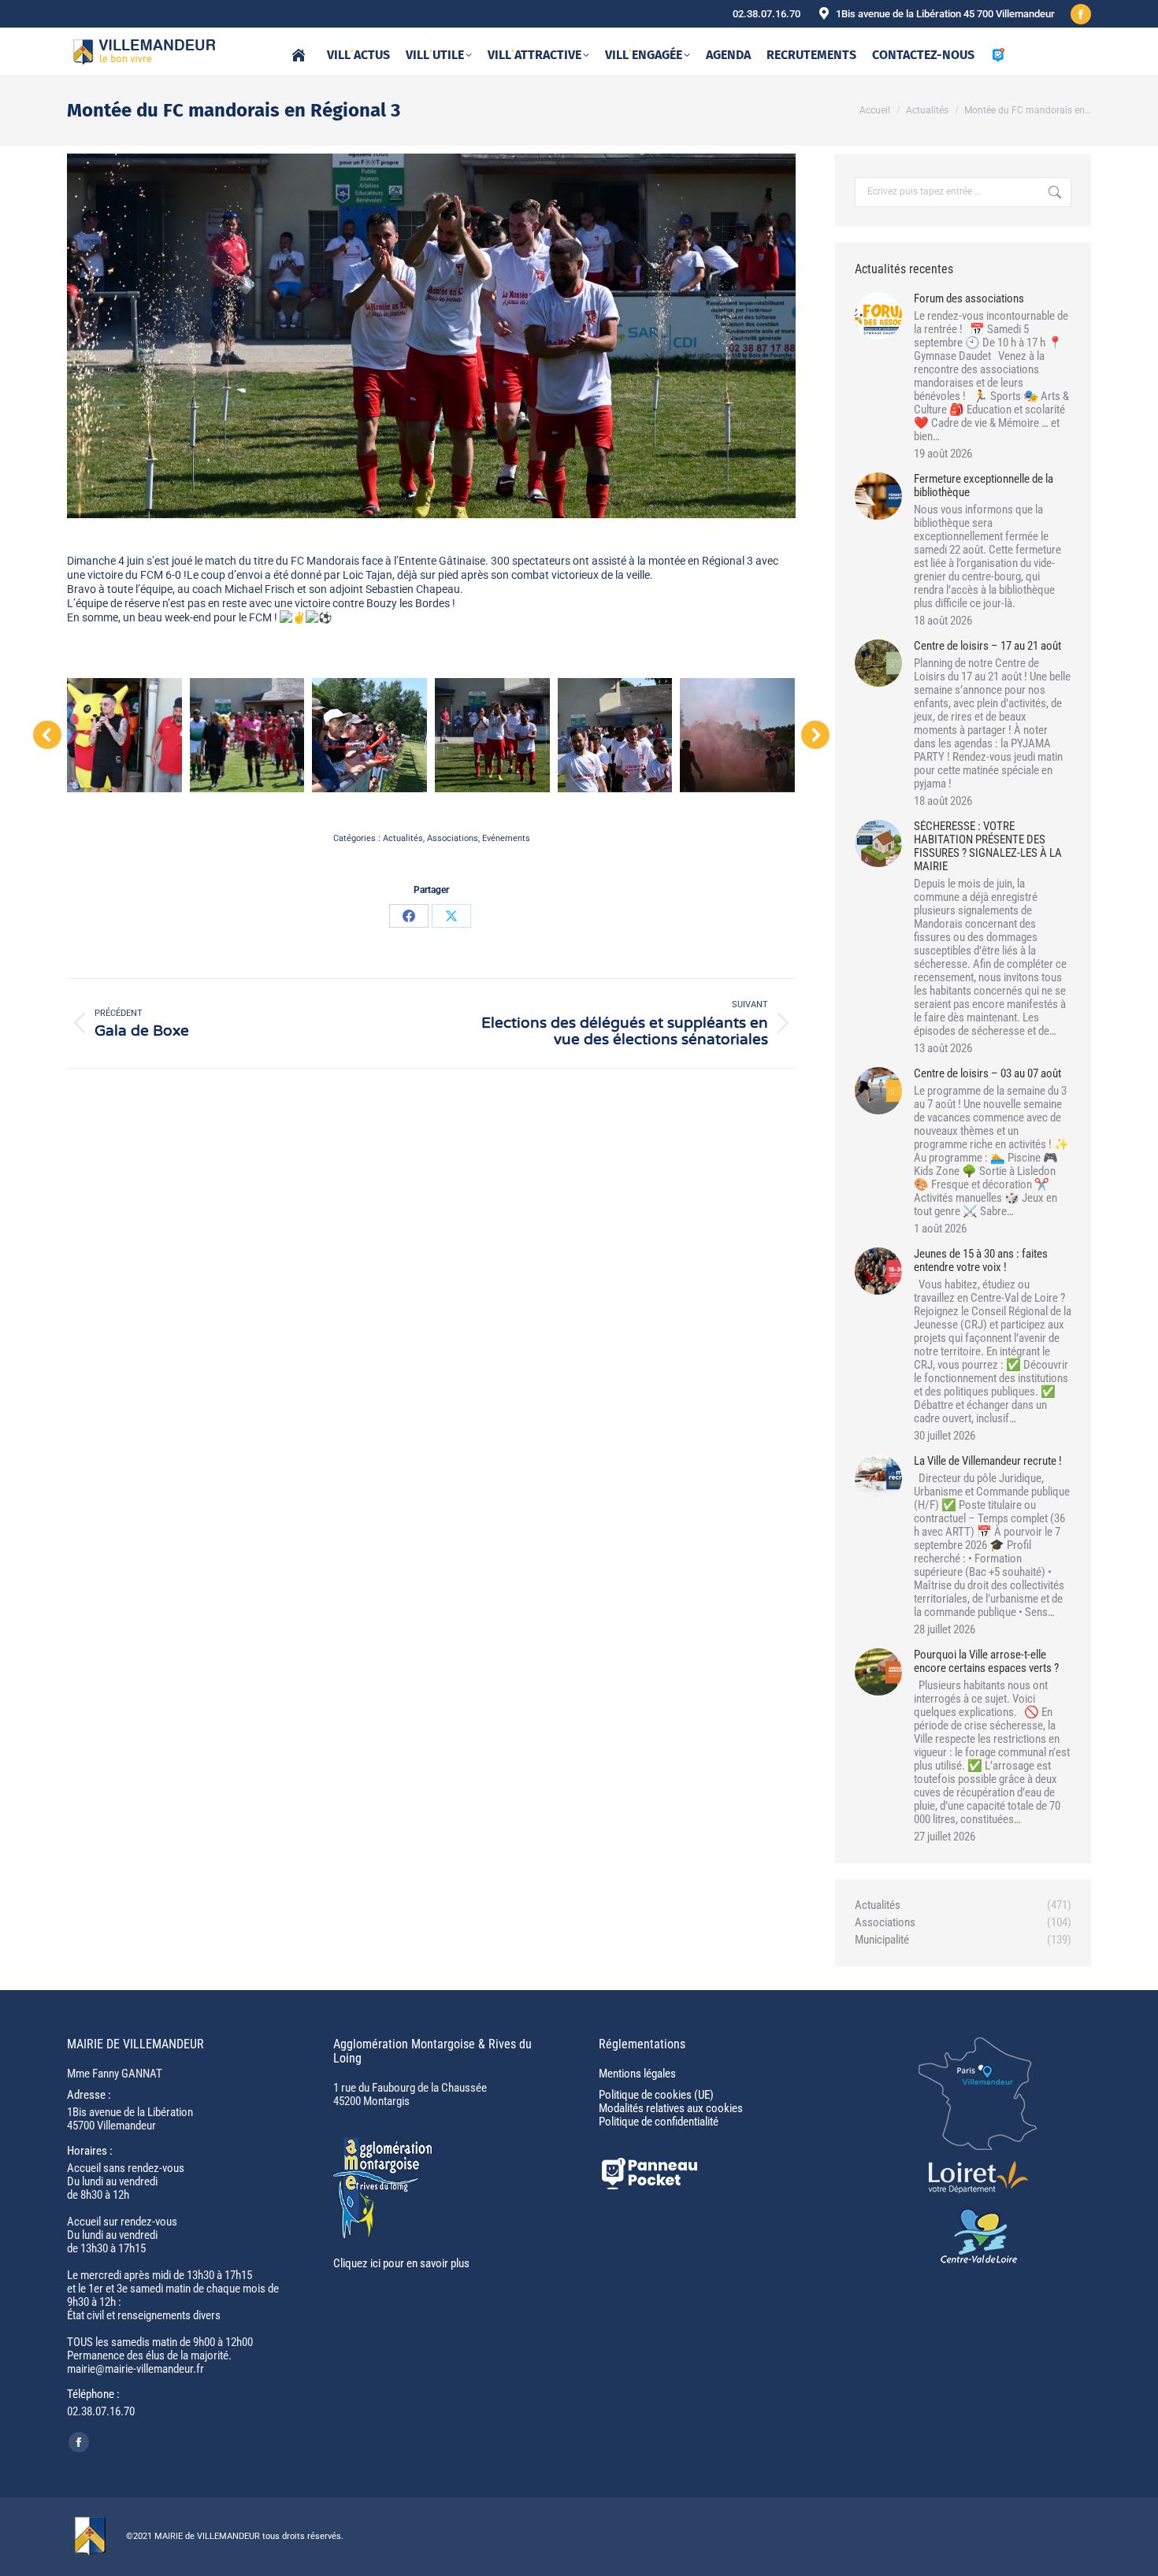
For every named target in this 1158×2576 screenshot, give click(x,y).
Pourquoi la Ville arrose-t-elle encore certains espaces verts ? (986, 1662)
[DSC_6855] (737, 736)
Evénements (506, 838)
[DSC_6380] (247, 736)
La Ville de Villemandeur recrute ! (988, 1461)
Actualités (403, 838)
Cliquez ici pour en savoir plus (401, 2263)
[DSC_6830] (492, 736)
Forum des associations (969, 299)
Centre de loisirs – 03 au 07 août (987, 1074)
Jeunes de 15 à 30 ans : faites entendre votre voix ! (981, 1261)
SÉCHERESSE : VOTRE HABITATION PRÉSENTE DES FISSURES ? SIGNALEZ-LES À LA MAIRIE (988, 847)
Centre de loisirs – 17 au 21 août (987, 646)
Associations (453, 838)
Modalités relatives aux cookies (671, 2108)
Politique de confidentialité (659, 2122)
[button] (47, 735)
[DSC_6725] (369, 736)
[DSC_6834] (615, 736)
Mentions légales (637, 2074)
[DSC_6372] (124, 736)
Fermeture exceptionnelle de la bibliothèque (984, 486)
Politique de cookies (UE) (656, 2095)
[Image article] (878, 316)
